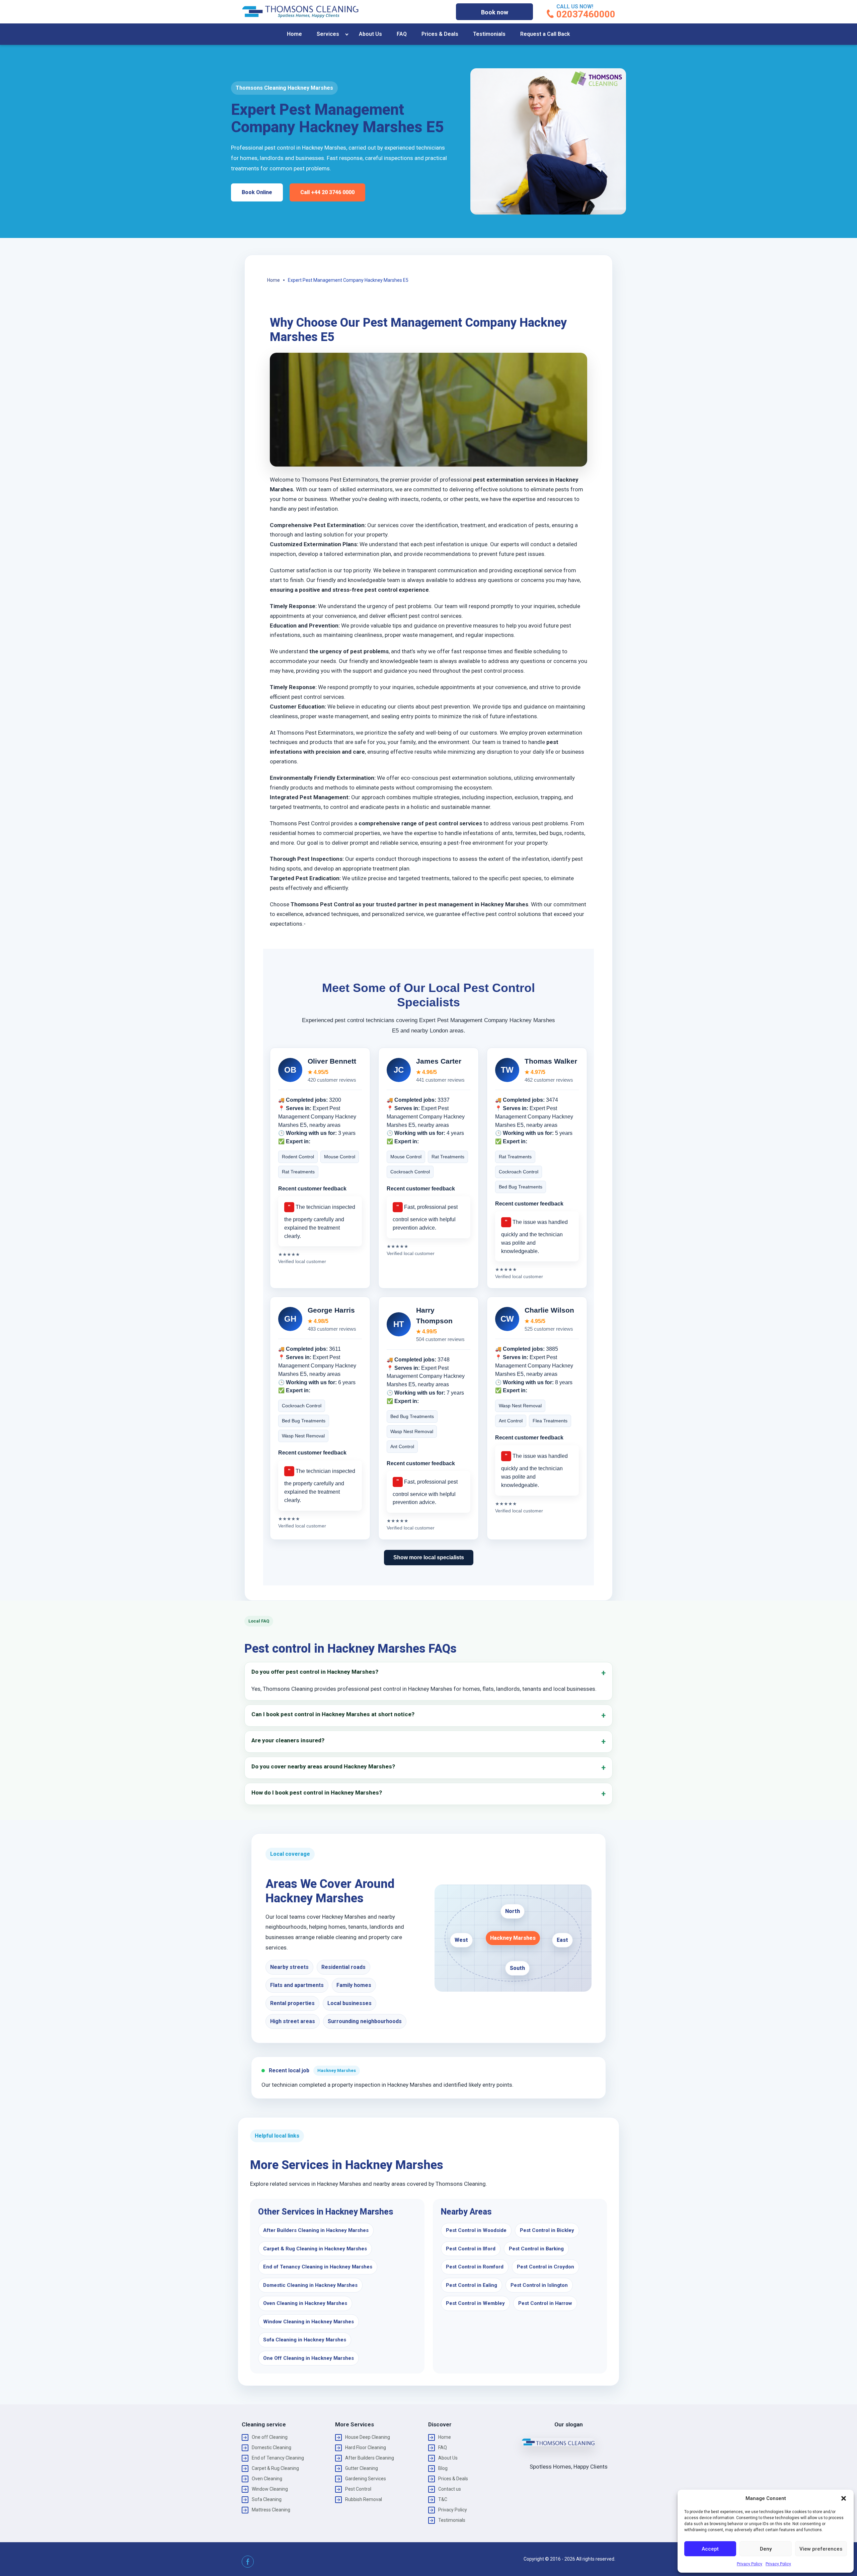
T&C (443, 2499)
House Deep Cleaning (368, 2437)
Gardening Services (366, 2479)
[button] (844, 2498)
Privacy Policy (750, 2564)
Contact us (450, 2489)
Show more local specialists (429, 1557)
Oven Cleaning (267, 2479)
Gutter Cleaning (362, 2468)
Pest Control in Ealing (472, 2285)
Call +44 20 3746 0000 (327, 192)
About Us (370, 34)
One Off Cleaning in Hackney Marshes (308, 2358)
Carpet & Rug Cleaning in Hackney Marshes (315, 2249)
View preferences (821, 2549)
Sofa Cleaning (267, 2499)
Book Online (257, 192)
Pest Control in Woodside (476, 2230)
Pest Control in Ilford (471, 2249)
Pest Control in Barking (536, 2249)
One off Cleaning (270, 2437)
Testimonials (489, 34)
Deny (766, 2549)
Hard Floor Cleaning (366, 2447)
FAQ (402, 34)
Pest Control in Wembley (475, 2303)
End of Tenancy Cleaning (278, 2458)
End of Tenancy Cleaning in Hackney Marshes (318, 2267)
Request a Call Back (545, 34)
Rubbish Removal (364, 2499)
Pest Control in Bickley (547, 2230)
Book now (495, 12)
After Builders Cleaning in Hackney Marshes (316, 2230)
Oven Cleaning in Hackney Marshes (305, 2303)
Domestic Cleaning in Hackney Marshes (310, 2285)
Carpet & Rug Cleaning (275, 2468)
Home (294, 34)
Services (328, 34)
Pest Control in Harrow (545, 2303)
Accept (710, 2549)
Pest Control (358, 2489)
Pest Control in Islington (539, 2285)
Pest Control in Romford (475, 2267)
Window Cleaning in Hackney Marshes (308, 2322)
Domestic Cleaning (271, 2447)
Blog (443, 2468)
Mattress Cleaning (271, 2510)
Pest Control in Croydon (546, 2267)
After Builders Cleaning (370, 2458)
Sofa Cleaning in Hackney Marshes (305, 2340)
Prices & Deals (440, 34)
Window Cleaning (270, 2489)
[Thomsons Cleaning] (300, 12)
